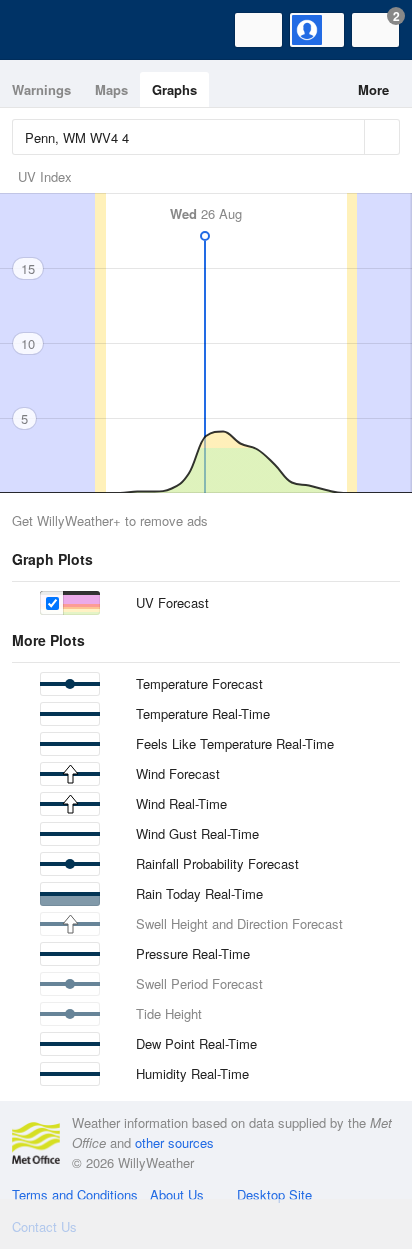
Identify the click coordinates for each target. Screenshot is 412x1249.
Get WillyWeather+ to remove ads (110, 520)
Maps (111, 89)
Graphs (174, 89)
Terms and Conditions (75, 1194)
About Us (177, 1194)
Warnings (41, 89)
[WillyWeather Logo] (45, 30)
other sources (174, 1142)
